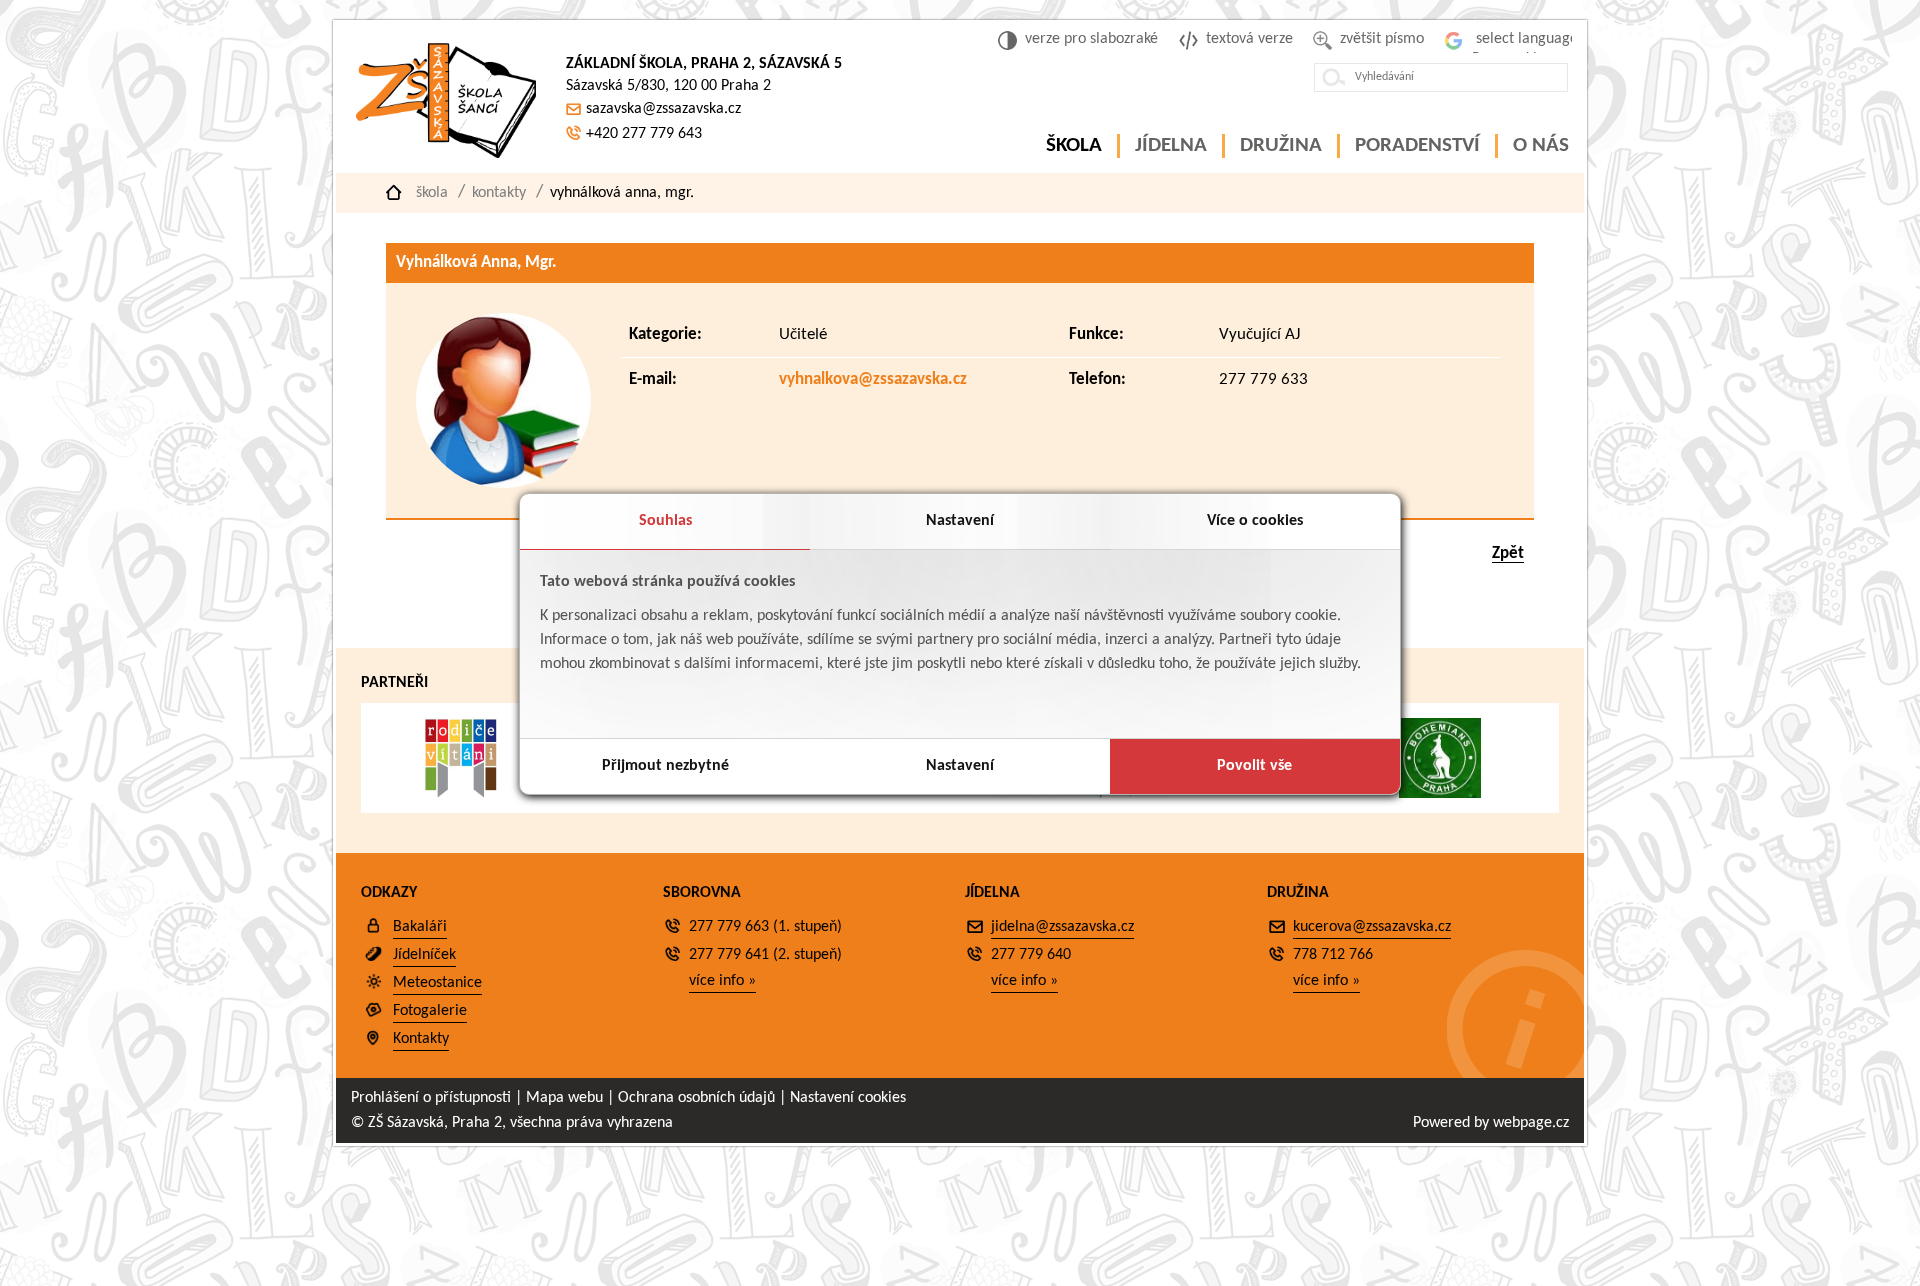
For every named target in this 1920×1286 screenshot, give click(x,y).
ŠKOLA (1074, 145)
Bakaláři (420, 927)
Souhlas (665, 521)
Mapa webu (564, 1098)
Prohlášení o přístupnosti (431, 1098)
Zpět (1508, 553)
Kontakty (499, 193)
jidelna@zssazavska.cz (1062, 927)
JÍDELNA (1171, 145)
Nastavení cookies (848, 1098)
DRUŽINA (1281, 145)
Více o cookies (1255, 521)
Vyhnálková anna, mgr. (622, 193)
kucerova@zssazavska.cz (1372, 927)
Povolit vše (1254, 766)
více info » (722, 981)
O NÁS (1541, 145)
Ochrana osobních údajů (696, 1098)
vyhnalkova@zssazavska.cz (873, 379)
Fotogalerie (430, 1011)
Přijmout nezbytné (665, 766)
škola (432, 193)
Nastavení (960, 521)
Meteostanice (437, 983)
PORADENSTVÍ (1417, 145)
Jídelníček (424, 955)
